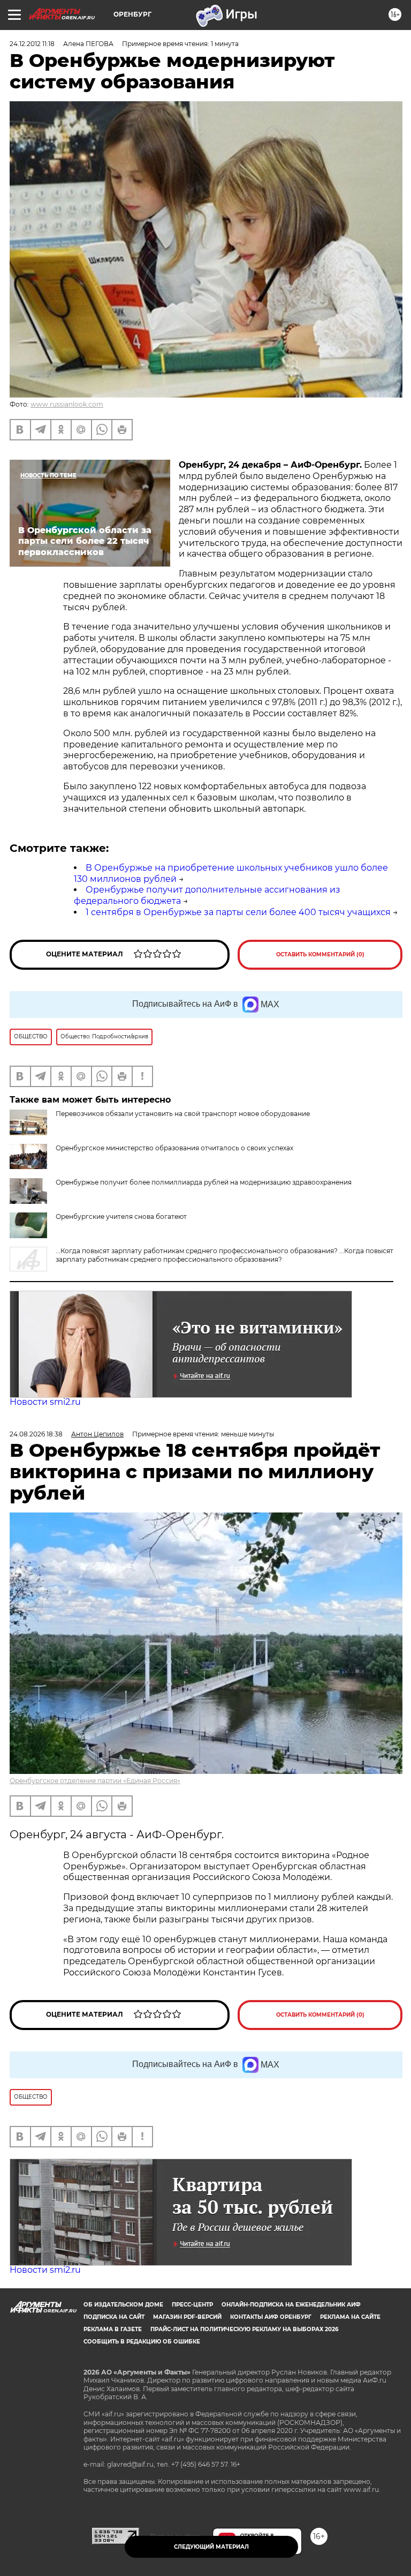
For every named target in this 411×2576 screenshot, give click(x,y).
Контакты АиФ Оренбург (271, 2317)
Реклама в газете (113, 2329)
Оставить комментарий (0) (320, 954)
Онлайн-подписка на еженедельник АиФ (291, 2305)
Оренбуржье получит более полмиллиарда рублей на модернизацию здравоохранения (204, 1182)
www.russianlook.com (67, 404)
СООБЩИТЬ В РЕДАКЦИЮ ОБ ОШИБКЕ (142, 2342)
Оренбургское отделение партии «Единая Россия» (95, 1781)
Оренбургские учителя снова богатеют (121, 1216)
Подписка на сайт (114, 2317)
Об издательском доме (123, 2305)
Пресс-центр (192, 2305)
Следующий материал (211, 2547)
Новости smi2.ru (45, 1402)
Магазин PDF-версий (187, 2317)
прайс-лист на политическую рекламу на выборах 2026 (244, 2329)
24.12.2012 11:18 (32, 44)
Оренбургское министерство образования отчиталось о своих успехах (174, 1148)
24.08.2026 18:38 (36, 1434)
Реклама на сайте (350, 2317)
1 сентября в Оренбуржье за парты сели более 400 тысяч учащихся (238, 912)
